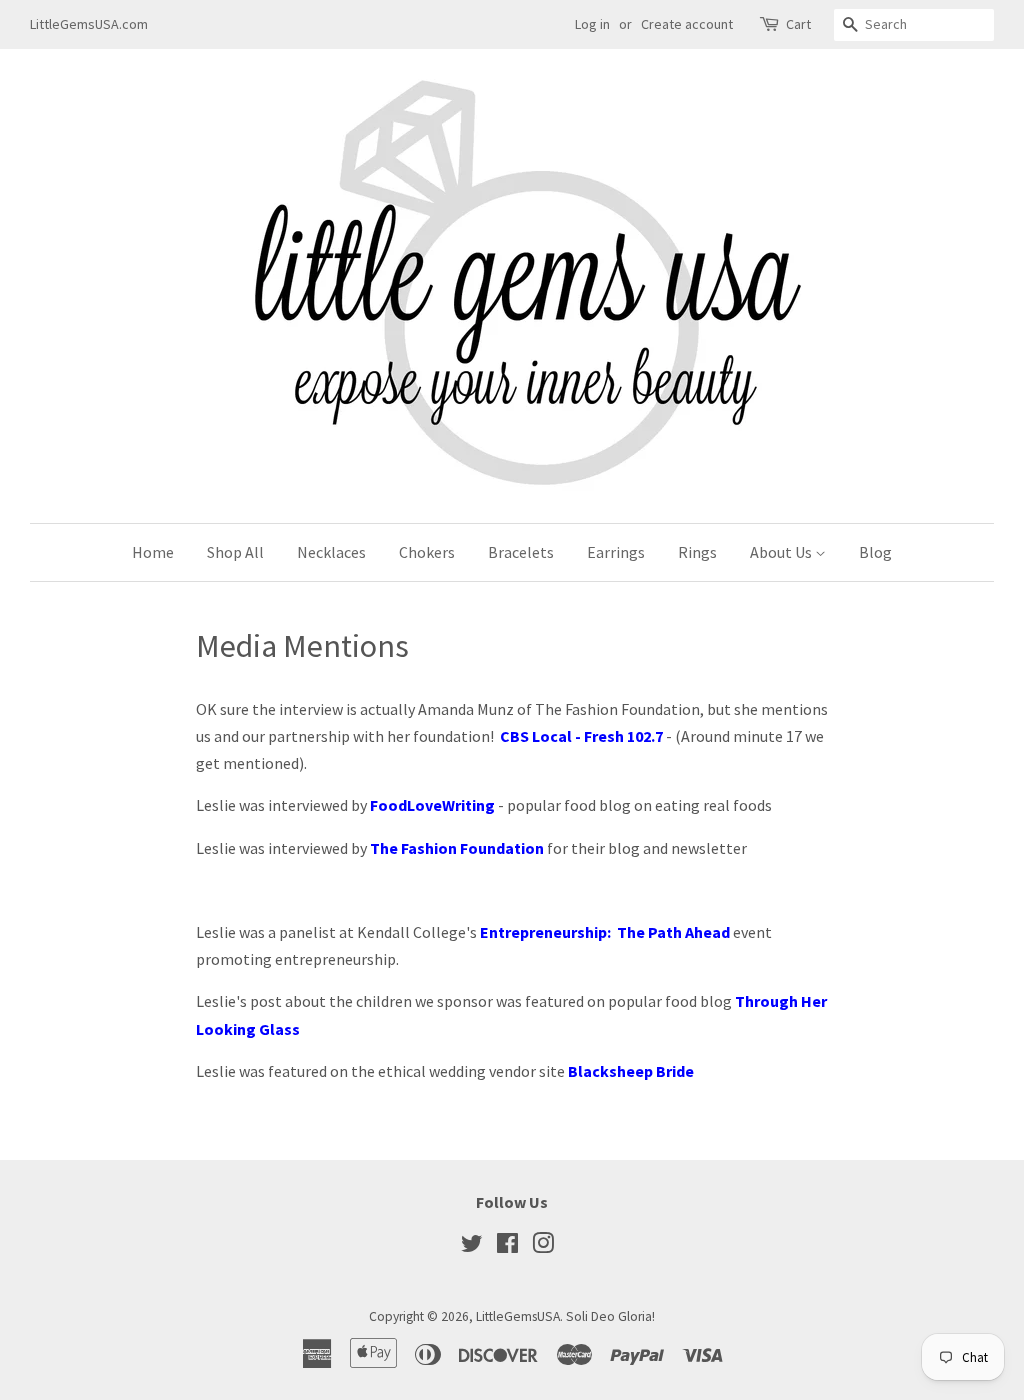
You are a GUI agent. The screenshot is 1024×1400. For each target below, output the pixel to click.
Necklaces (331, 552)
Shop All (235, 552)
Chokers (427, 552)
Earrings (616, 552)
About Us (782, 552)
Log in (592, 24)
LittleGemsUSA (518, 1316)
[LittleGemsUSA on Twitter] (472, 1247)
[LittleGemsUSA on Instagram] (543, 1247)
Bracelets (521, 552)
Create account (687, 24)
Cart (798, 24)
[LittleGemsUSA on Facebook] (507, 1247)
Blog (875, 552)
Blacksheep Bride (631, 1071)
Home (153, 552)
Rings (697, 552)
